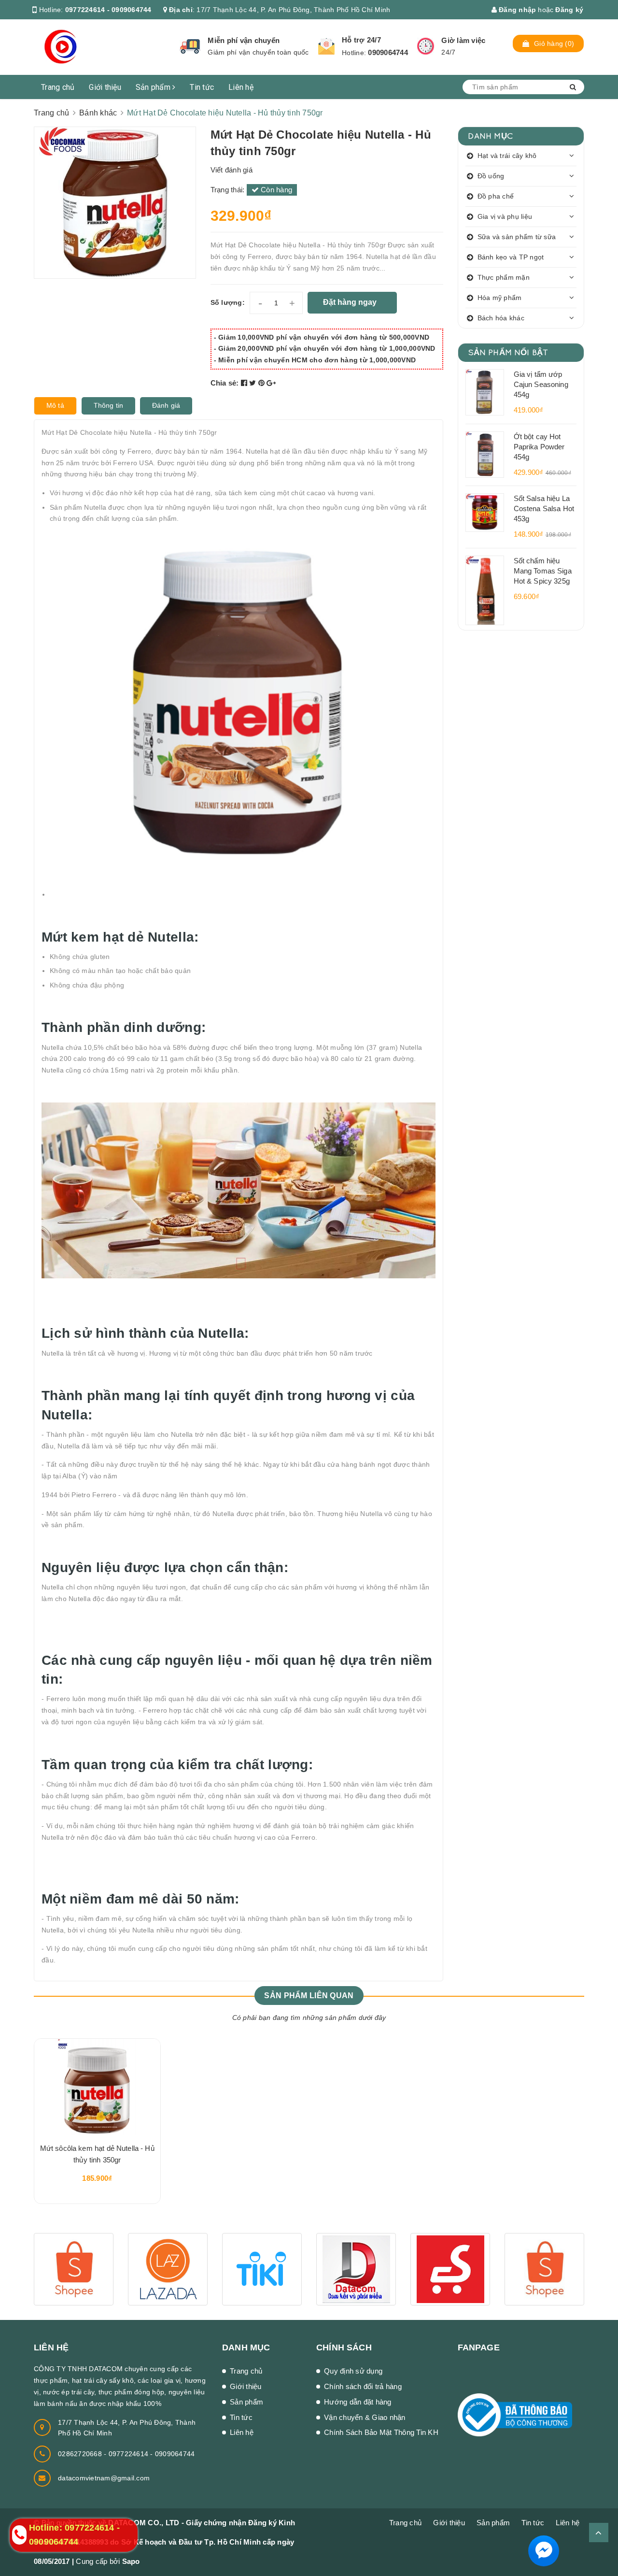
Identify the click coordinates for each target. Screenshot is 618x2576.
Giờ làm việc (463, 40)
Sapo (131, 2561)
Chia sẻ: (225, 383)
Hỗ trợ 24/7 (361, 40)
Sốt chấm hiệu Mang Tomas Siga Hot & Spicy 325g (543, 571)
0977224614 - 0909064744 (108, 10)
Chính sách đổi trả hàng (363, 2386)
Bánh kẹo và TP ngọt (511, 257)
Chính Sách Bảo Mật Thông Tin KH (381, 2432)
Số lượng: (228, 302)
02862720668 (81, 2454)
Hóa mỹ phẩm (500, 298)
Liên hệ (241, 87)
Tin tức (202, 87)
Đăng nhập (517, 10)
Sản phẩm (154, 87)
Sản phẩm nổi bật (508, 352)
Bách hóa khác (501, 318)
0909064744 (388, 52)
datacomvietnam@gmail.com (104, 2478)
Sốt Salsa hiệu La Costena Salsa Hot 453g (544, 508)
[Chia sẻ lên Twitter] (254, 383)
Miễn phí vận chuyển (244, 40)
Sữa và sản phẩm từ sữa (517, 237)
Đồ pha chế (496, 196)
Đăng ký (569, 10)
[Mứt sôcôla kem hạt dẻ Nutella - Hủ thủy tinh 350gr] (97, 2087)
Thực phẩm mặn (504, 277)
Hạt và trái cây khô (507, 156)
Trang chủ (58, 87)
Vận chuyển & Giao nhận (365, 2417)
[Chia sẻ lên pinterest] (263, 383)
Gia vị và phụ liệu (505, 216)
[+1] (271, 383)
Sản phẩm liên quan (309, 1996)
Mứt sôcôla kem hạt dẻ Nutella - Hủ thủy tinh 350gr (97, 2154)
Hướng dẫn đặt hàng (358, 2402)
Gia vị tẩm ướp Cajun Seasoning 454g (541, 384)
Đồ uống (491, 176)
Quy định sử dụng (353, 2371)
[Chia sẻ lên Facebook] (245, 383)
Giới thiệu (105, 87)
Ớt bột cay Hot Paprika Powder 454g (539, 447)
